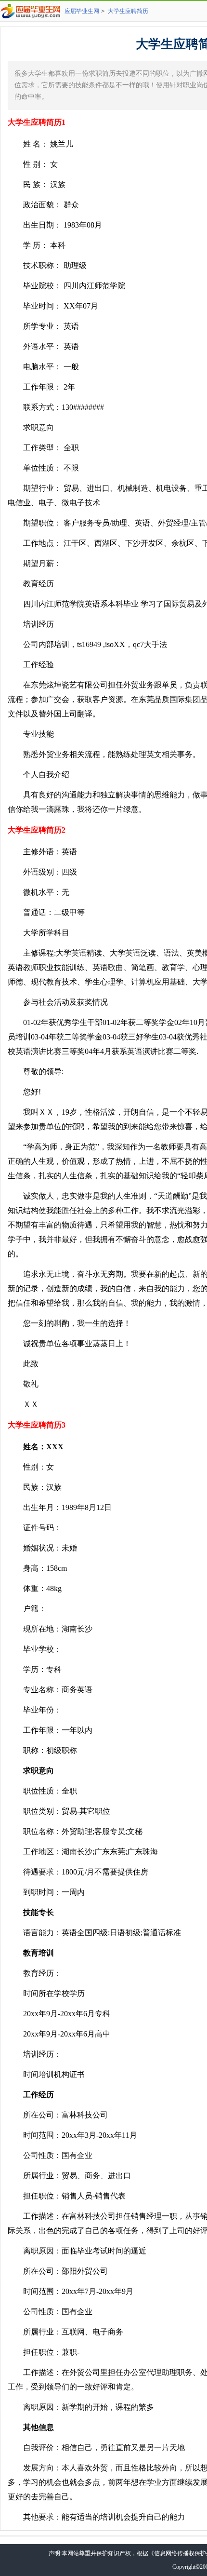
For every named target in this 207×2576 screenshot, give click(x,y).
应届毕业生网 (82, 11)
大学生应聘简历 (128, 11)
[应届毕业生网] (32, 11)
